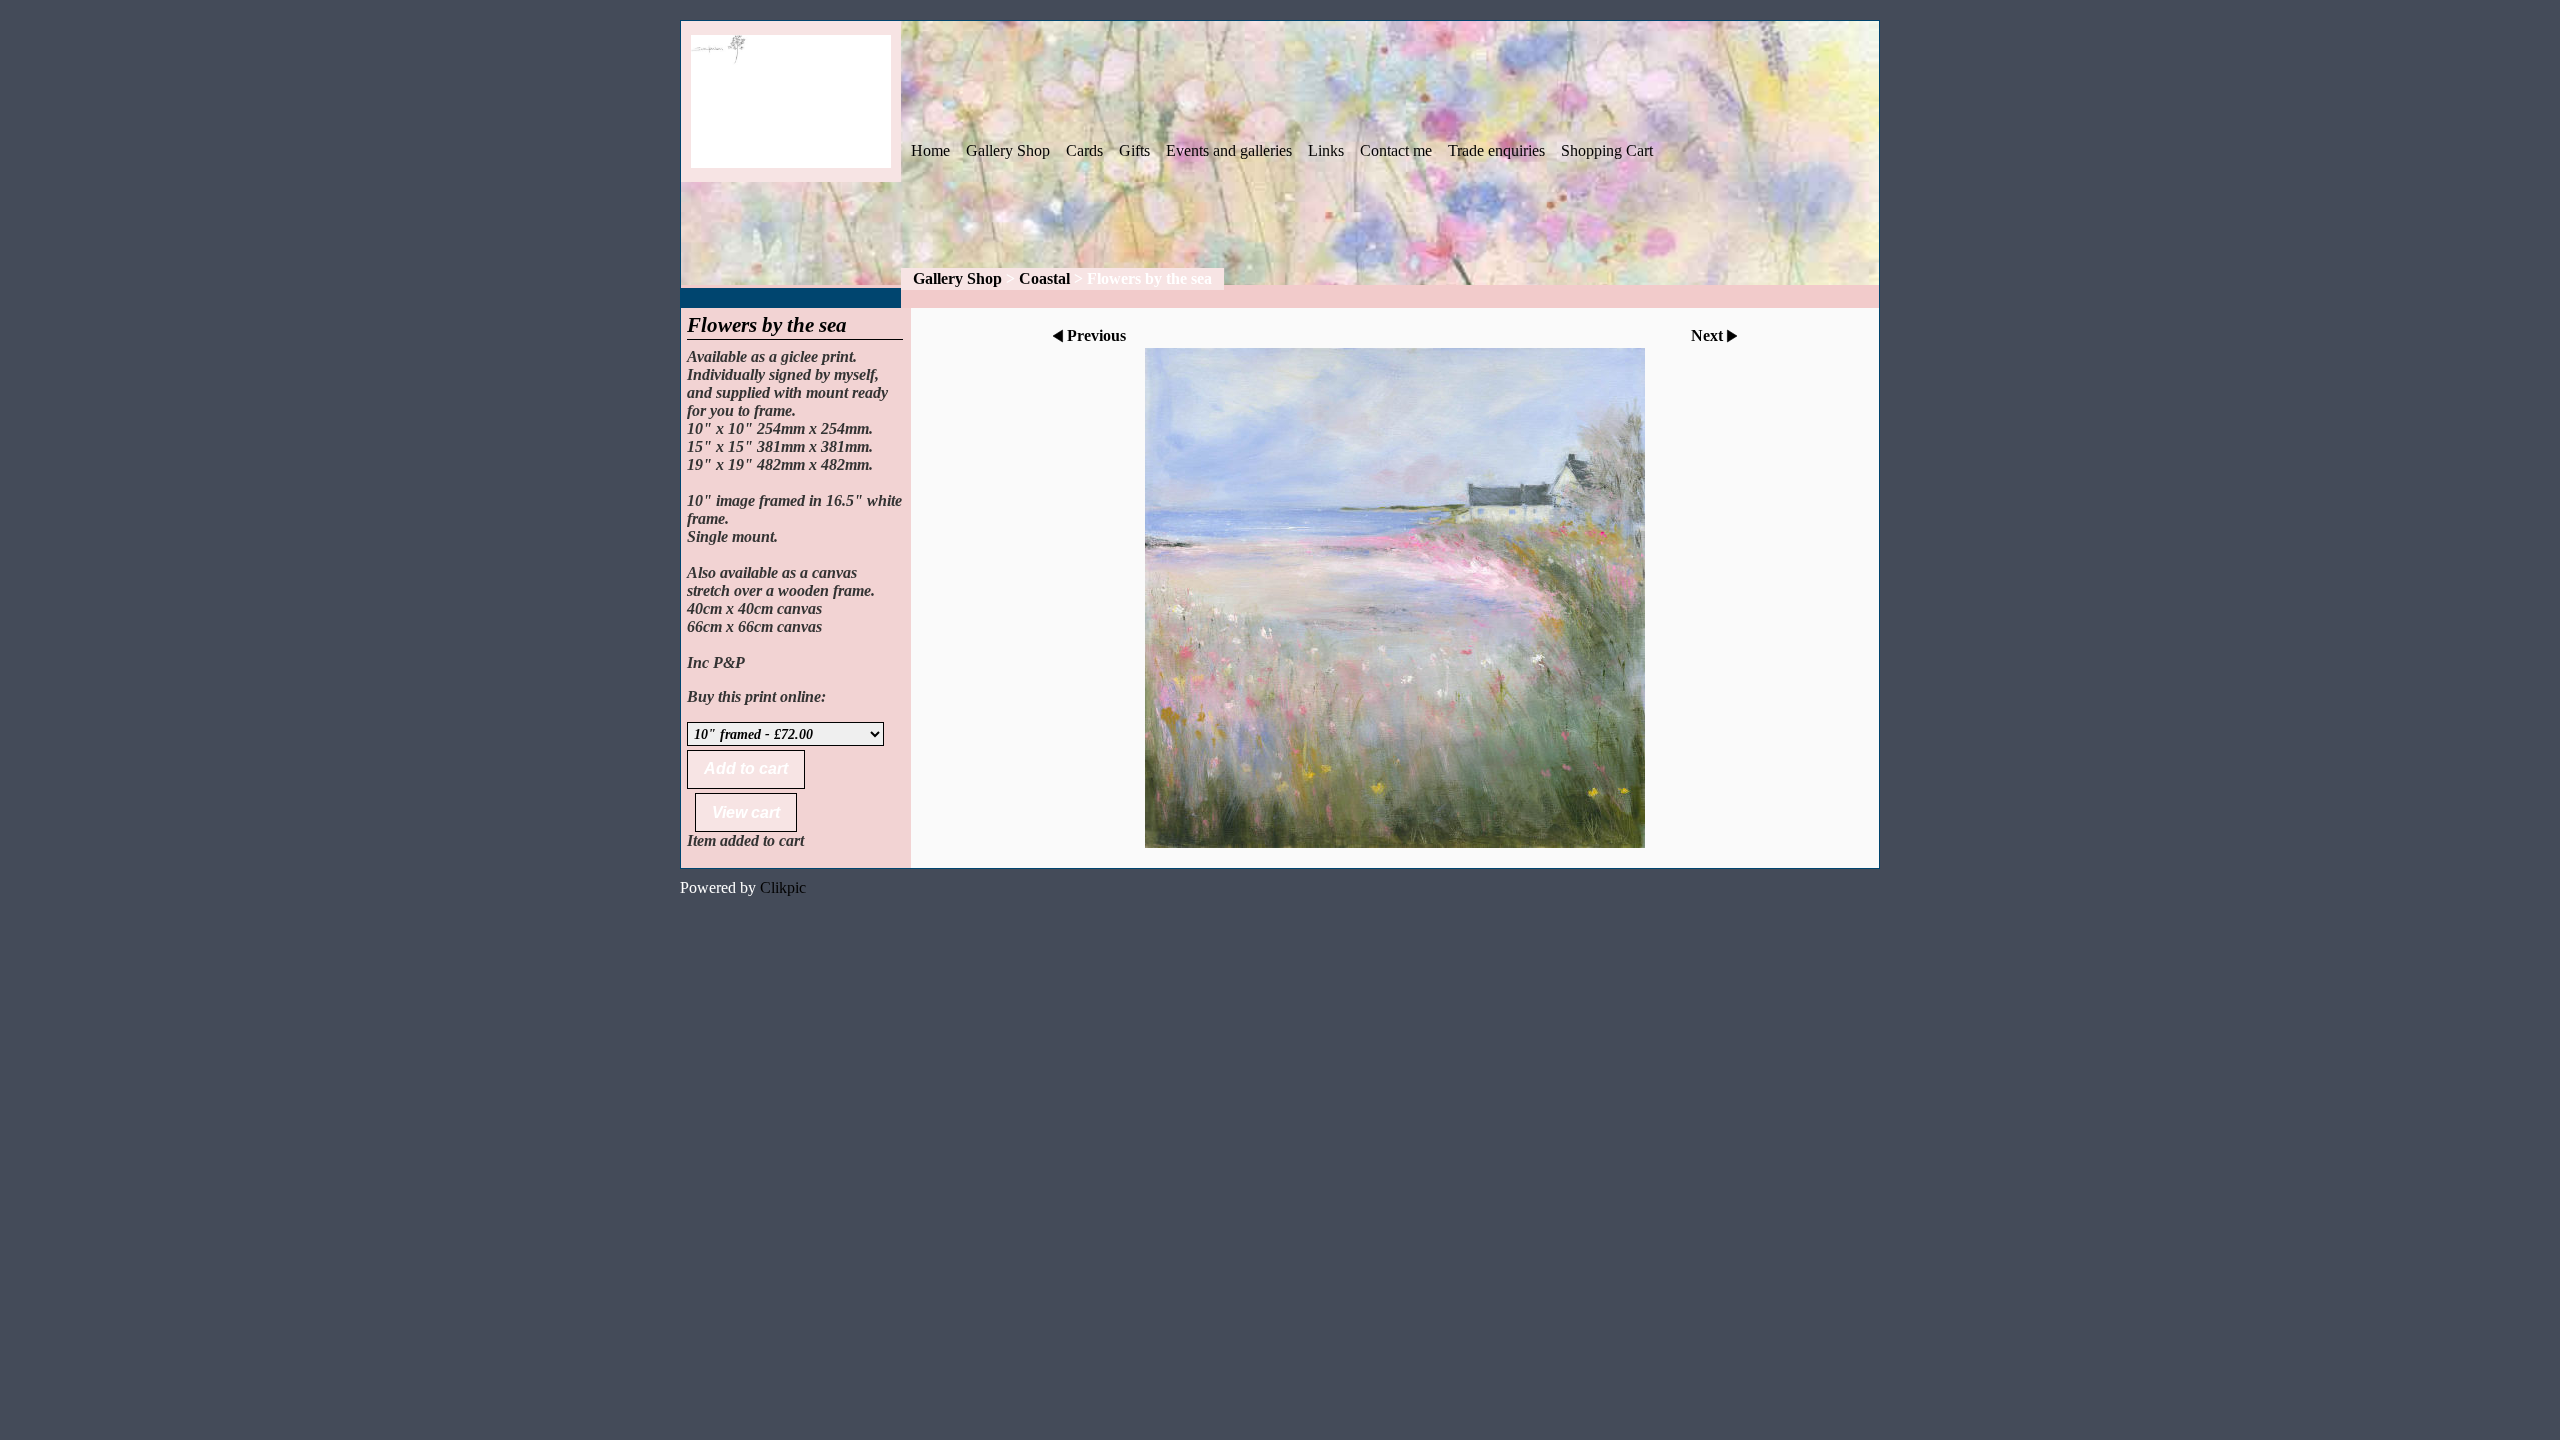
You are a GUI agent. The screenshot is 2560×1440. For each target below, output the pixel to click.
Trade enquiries (1496, 150)
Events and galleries (1229, 150)
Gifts (1134, 150)
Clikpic (783, 887)
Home (930, 150)
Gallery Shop (1008, 150)
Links (1326, 150)
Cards (1084, 150)
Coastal (1044, 278)
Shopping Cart (1607, 150)
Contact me (1396, 150)
